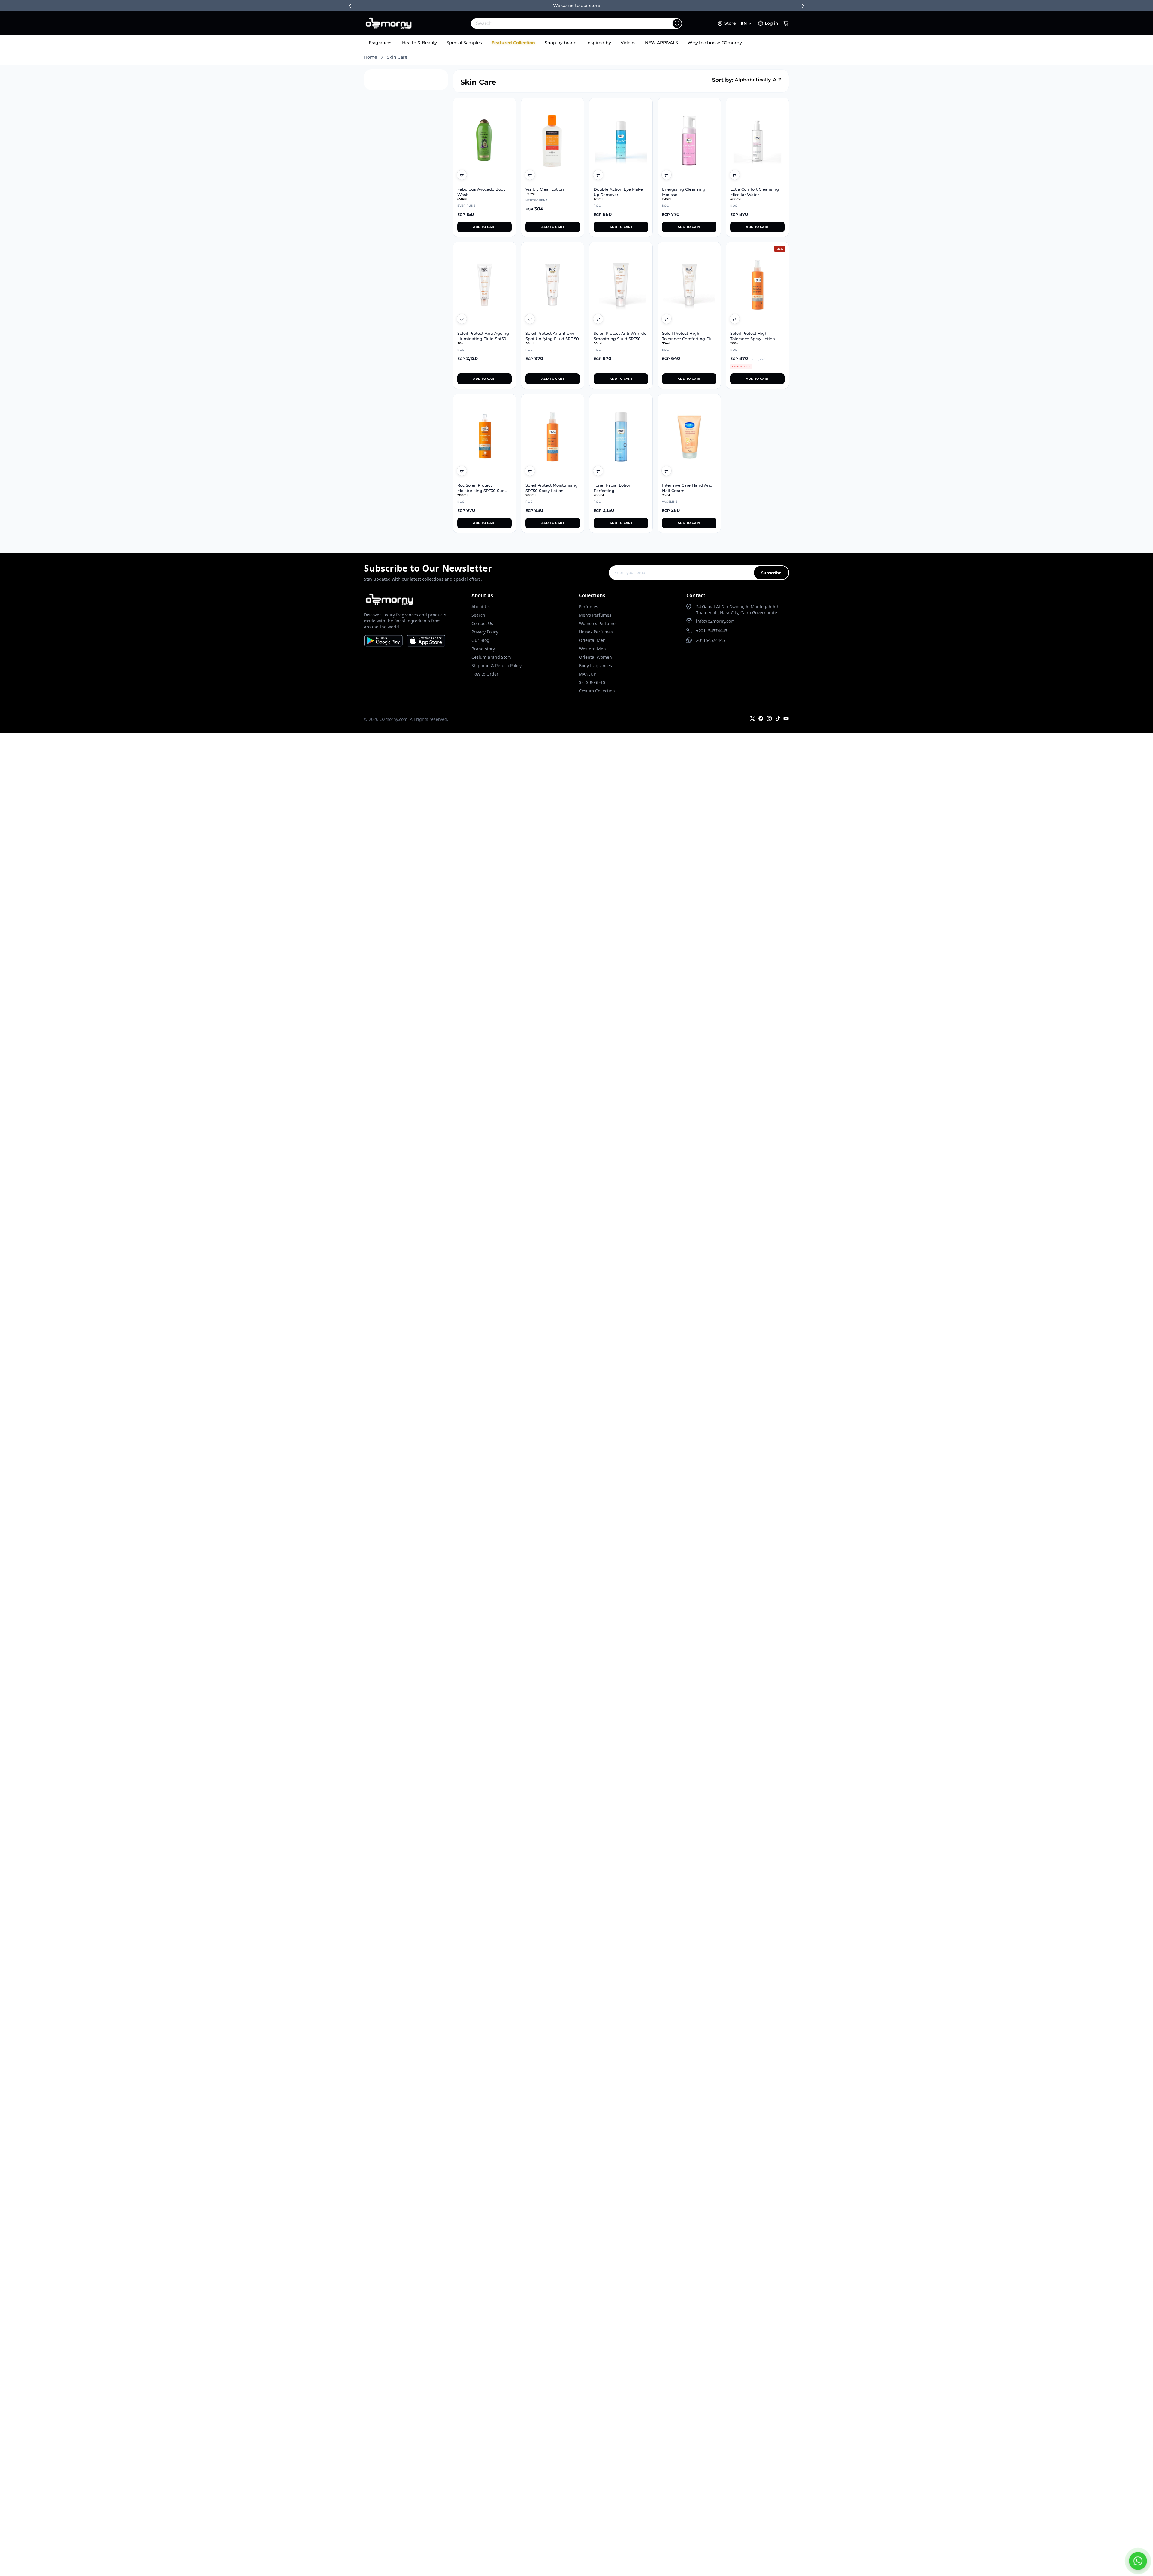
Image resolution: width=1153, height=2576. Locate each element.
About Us (481, 607)
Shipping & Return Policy (496, 665)
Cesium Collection (597, 691)
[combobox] (563, 23)
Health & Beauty (419, 43)
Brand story (483, 649)
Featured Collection (513, 43)
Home (371, 57)
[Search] (677, 23)
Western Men (592, 649)
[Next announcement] (803, 6)
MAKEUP (587, 674)
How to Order (485, 674)
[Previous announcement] (350, 6)
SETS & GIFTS (592, 682)
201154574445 (710, 640)
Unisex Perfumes (596, 632)
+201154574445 (712, 631)
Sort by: (723, 80)
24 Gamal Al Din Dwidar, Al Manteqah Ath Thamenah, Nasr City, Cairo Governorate (738, 610)
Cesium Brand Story (491, 657)
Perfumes (589, 607)
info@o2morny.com (715, 621)
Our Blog (480, 640)
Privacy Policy (485, 632)
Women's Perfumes (598, 623)
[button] (786, 23)
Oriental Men (592, 640)
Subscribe (771, 573)
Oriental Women (595, 657)
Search (478, 615)
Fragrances (381, 43)
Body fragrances (595, 665)
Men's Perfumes (595, 615)
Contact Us (482, 623)
